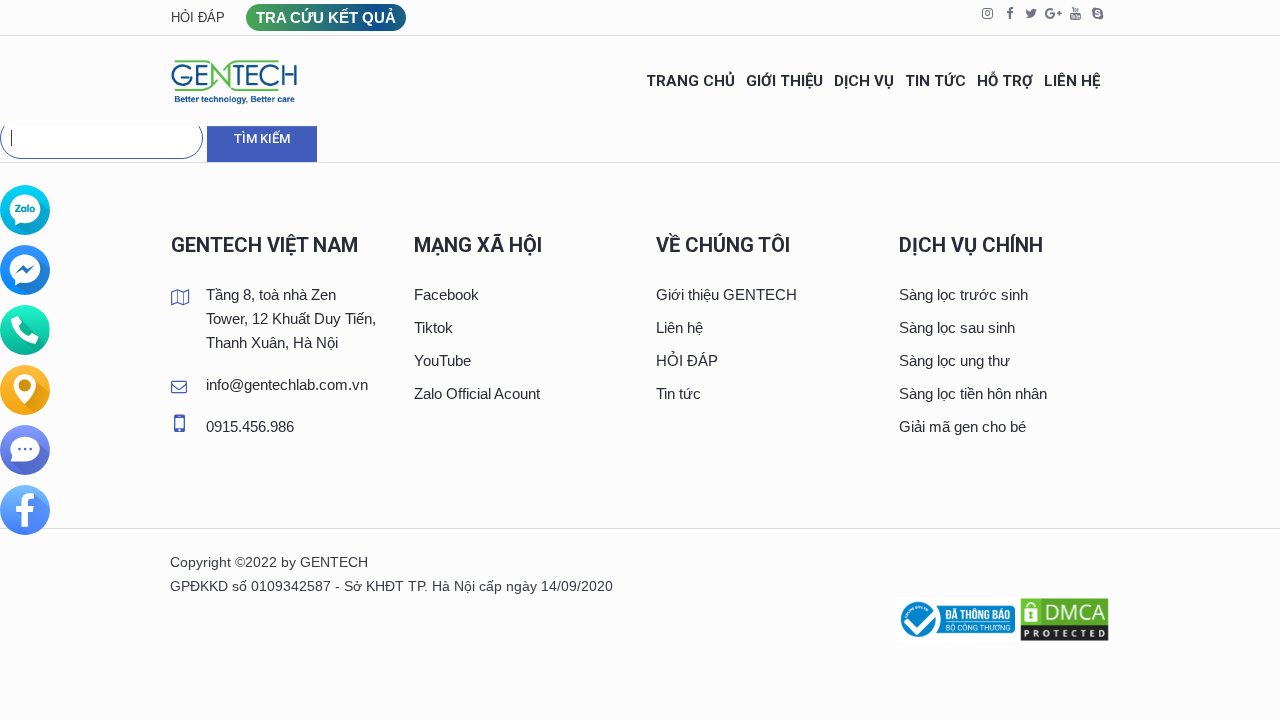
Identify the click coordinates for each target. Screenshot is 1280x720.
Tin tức (678, 393)
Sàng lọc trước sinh (963, 294)
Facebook (446, 294)
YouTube (442, 360)
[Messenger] (25, 270)
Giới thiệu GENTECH (726, 294)
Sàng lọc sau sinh (957, 327)
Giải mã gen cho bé (962, 426)
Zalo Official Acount (477, 393)
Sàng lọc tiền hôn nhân (973, 393)
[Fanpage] (25, 510)
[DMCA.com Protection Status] (1064, 617)
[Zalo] (25, 210)
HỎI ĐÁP (687, 360)
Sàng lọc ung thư (954, 360)
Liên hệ (679, 327)
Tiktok (433, 327)
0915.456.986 (250, 426)
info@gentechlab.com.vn (287, 384)
